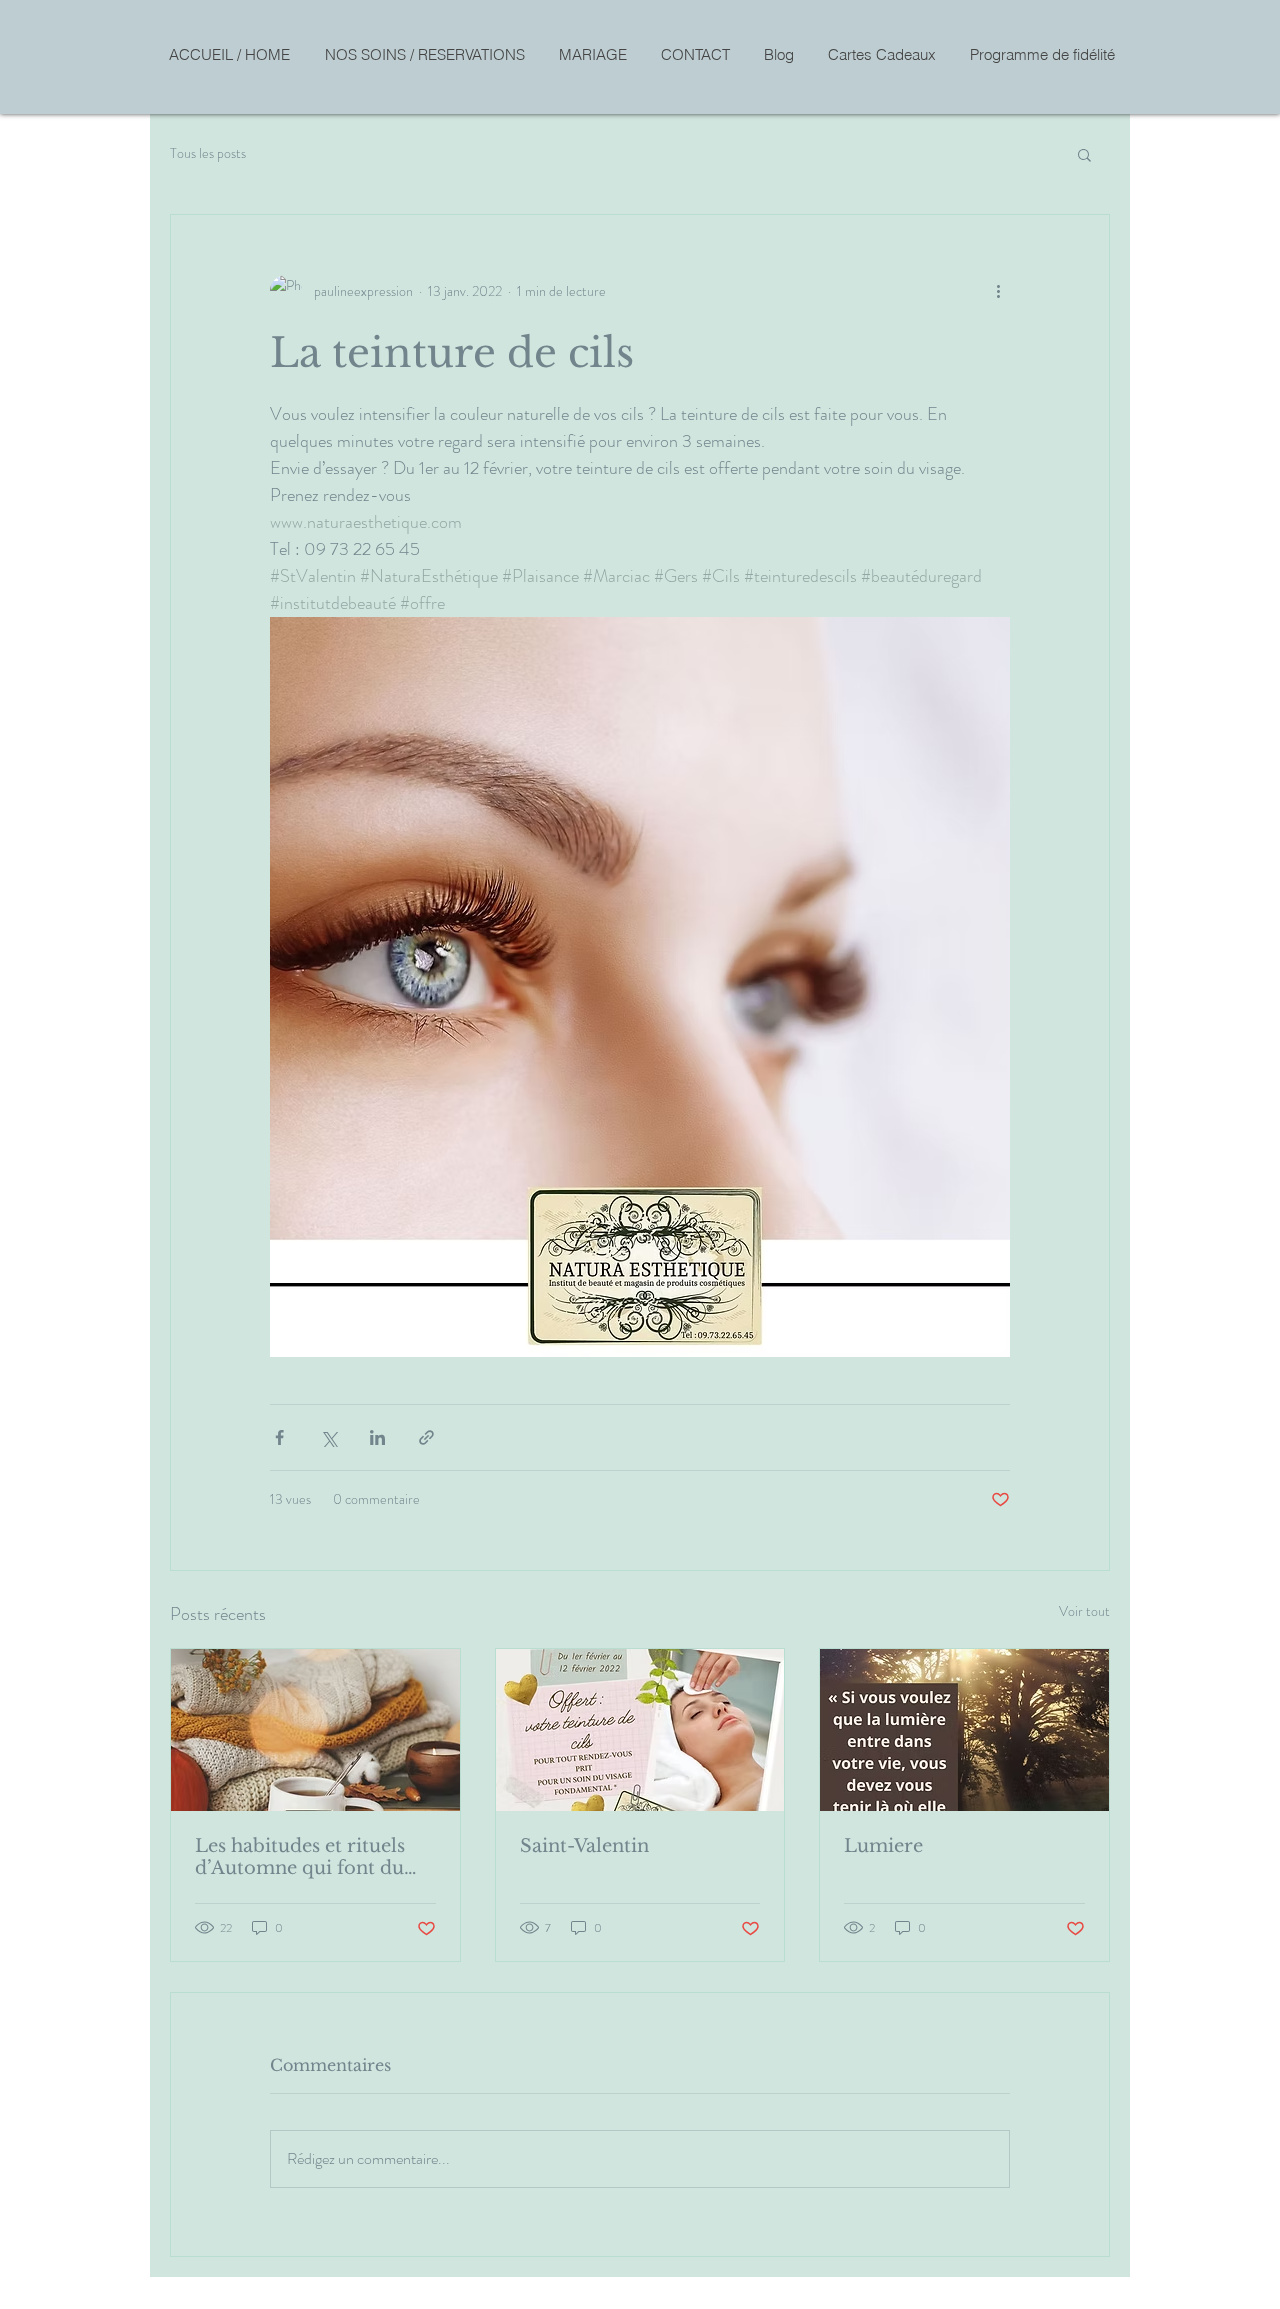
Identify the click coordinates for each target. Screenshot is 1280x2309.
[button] (1084, 154)
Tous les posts (208, 153)
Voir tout (1084, 1611)
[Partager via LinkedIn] (377, 1437)
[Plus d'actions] (998, 291)
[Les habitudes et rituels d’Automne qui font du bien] (315, 1730)
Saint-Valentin (584, 1846)
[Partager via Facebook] (279, 1437)
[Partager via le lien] (426, 1437)
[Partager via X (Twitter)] (328, 1437)
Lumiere (883, 1846)
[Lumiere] (964, 1730)
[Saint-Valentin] (640, 1730)
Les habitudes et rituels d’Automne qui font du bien (300, 1857)
